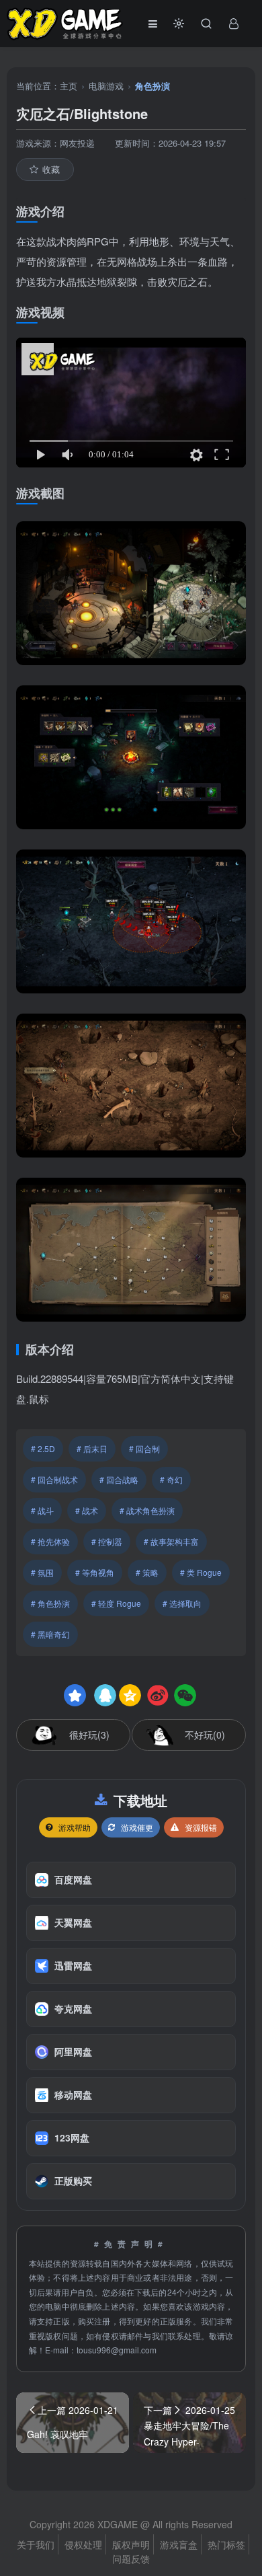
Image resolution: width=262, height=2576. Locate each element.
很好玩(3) (89, 1735)
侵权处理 (83, 2544)
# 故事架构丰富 (171, 1541)
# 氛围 (42, 1572)
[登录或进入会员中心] (234, 24)
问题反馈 (131, 2559)
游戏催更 (137, 1827)
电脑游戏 (106, 86)
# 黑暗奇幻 (50, 1634)
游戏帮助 (75, 1827)
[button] (179, 24)
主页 (69, 86)
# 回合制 (144, 1448)
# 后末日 (92, 1448)
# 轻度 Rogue (116, 1603)
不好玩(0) (205, 1735)
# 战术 (87, 1510)
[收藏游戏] (75, 1695)
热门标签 (226, 2544)
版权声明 (131, 2544)
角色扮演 (152, 86)
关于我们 (36, 2544)
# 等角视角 (95, 1572)
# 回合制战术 (54, 1479)
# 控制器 (107, 1541)
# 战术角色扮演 (147, 1510)
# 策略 (147, 1572)
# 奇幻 (171, 1479)
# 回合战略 (119, 1479)
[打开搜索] (206, 24)
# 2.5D (43, 1448)
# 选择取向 (182, 1603)
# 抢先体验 (50, 1541)
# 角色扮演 (50, 1603)
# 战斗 (42, 1510)
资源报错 (201, 1827)
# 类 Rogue (201, 1572)
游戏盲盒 (179, 2544)
